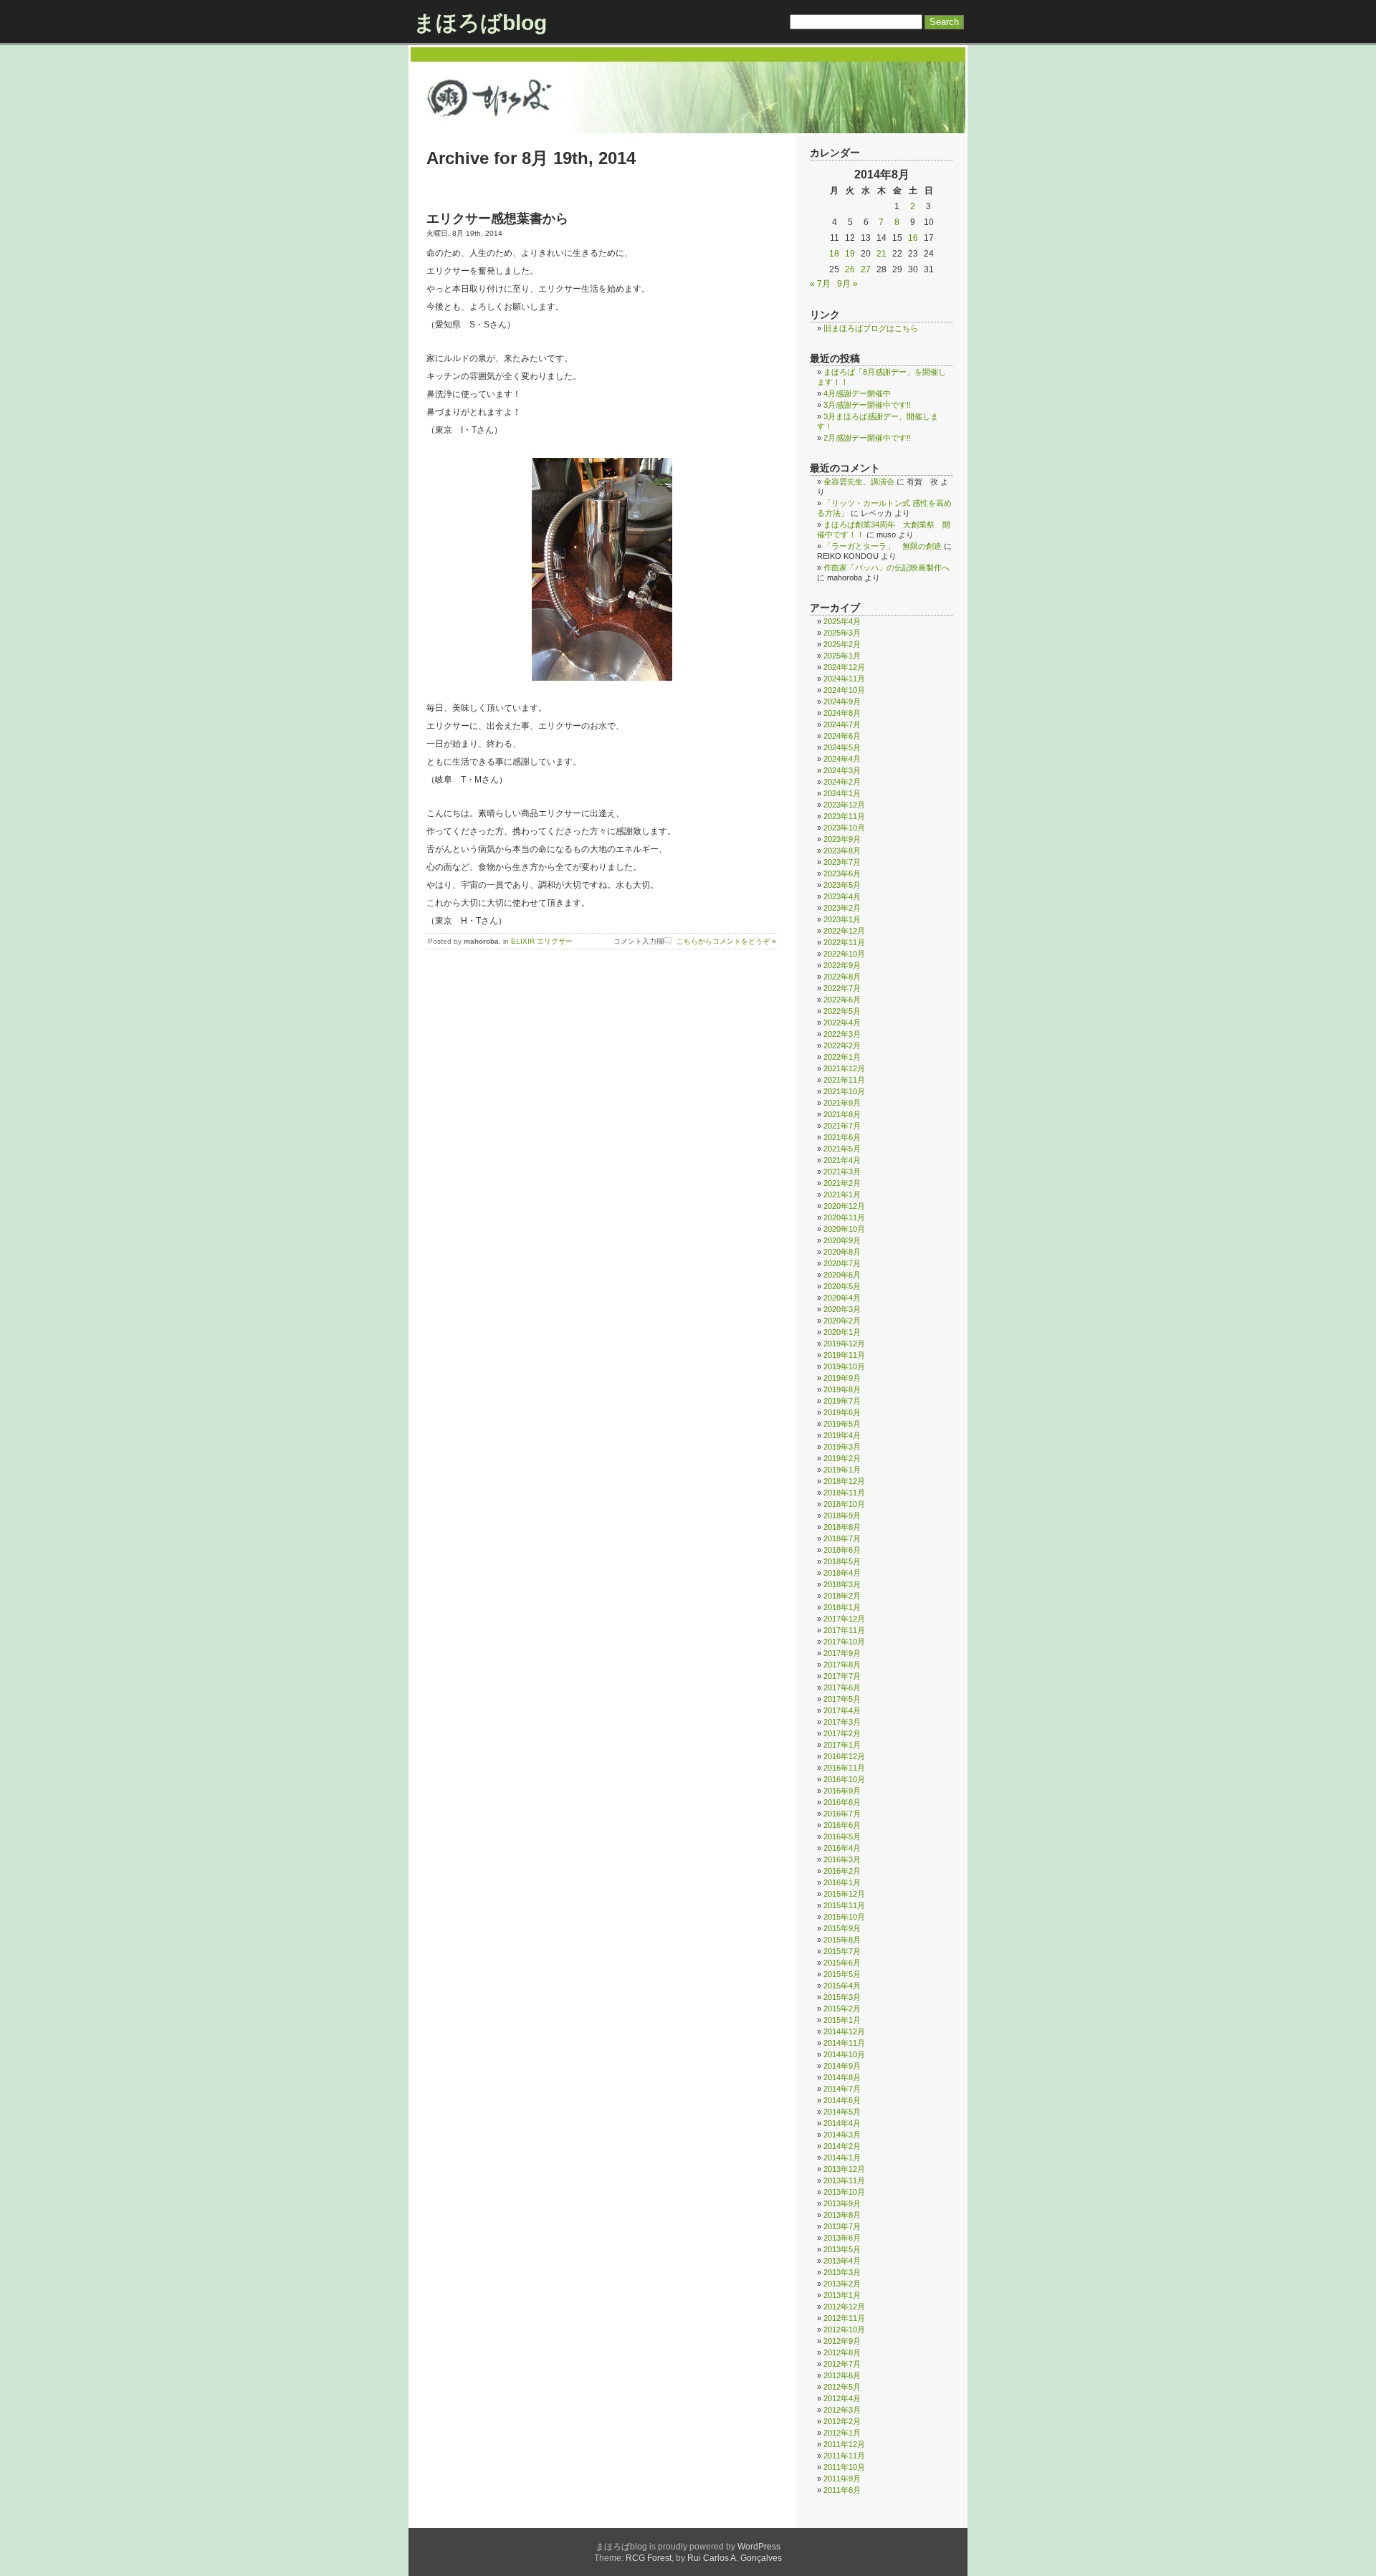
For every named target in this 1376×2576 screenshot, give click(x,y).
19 (850, 254)
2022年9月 (842, 965)
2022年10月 (844, 954)
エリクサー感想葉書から (497, 219)
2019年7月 (842, 1401)
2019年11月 (844, 1355)
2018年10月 (844, 1504)
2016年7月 (842, 1814)
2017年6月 (842, 1687)
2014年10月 (844, 2054)
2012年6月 (842, 2375)
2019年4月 (842, 1435)
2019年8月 (842, 1389)
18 (834, 254)
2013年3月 (842, 2272)
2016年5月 (842, 1837)
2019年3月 (842, 1447)
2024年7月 (842, 724)
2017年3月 (842, 1722)
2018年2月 (842, 1596)
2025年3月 (842, 633)
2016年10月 (844, 1779)
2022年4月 (842, 1023)
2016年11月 (844, 1768)
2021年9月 (842, 1103)
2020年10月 (844, 1229)
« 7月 (820, 284)
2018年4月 (842, 1573)
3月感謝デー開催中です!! (867, 405)
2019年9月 (842, 1378)
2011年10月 (844, 2467)
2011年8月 (842, 2490)
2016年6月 (842, 1825)
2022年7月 (842, 988)
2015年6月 (842, 1963)
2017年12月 (844, 1619)
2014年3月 (842, 2135)
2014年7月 (842, 2089)
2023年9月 (842, 839)
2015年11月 (844, 1905)
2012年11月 (844, 2318)
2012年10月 (844, 2330)
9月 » (847, 284)
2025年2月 (842, 644)
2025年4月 (842, 621)
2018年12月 (844, 1481)
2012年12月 (844, 2307)
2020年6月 (842, 1275)
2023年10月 (844, 828)
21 (881, 254)
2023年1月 (842, 919)
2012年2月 (842, 2421)
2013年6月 (842, 2238)
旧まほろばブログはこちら (871, 328)
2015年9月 (842, 1928)
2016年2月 (842, 1871)
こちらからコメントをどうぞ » (726, 941)
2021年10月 (844, 1091)
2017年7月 (842, 1676)
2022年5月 (842, 1011)
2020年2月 (842, 1321)
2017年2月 (842, 1733)
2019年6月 (842, 1412)
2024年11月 (844, 679)
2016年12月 (844, 1756)
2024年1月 (842, 793)
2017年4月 (842, 1710)
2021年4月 (842, 1160)
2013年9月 (842, 2203)
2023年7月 (842, 862)
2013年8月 (842, 2215)
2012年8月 (842, 2352)
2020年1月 (842, 1332)
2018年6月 (842, 1550)
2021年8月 (842, 1114)
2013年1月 (842, 2295)
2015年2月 (842, 2008)
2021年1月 (842, 1194)
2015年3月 (842, 1997)
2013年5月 (842, 2249)
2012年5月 (842, 2387)
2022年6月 (842, 1000)
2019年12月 (844, 1344)
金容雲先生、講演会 (859, 482)
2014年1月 (842, 2158)
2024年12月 (844, 667)
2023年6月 (842, 873)
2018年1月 (842, 1607)
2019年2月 (842, 1458)
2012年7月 (842, 2364)
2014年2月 (842, 2146)
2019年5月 (842, 1424)
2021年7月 (842, 1126)
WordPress (759, 2547)
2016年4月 (842, 1848)
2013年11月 (844, 2180)
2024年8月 (842, 713)
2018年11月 (844, 1493)
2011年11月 (844, 2456)
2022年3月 (842, 1034)
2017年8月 (842, 1665)
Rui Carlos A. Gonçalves (735, 2558)
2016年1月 (842, 1882)
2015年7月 (842, 1951)
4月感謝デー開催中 (857, 393)
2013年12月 (844, 2169)
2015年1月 (842, 2020)
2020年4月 (842, 1298)
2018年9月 (842, 1516)
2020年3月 (842, 1309)
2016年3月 (842, 1859)
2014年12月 (844, 2031)
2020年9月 (842, 1240)
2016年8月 (842, 1802)
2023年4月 (842, 896)
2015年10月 (844, 1917)
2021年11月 (844, 1080)
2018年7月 (842, 1538)
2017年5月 (842, 1699)
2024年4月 (842, 759)
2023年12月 (844, 805)
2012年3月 (842, 2410)
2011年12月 (844, 2444)
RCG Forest (649, 2558)
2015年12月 (844, 1894)
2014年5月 (842, 2112)
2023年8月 (842, 851)
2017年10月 (844, 1642)
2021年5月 (842, 1149)
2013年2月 (842, 2284)
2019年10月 (844, 1366)
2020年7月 (842, 1263)
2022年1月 (842, 1057)
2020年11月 (844, 1217)
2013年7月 (842, 2226)
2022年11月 (844, 942)
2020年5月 (842, 1286)
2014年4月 (842, 2123)
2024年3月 (842, 770)
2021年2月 (842, 1183)
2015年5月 (842, 1974)
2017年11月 (844, 1630)
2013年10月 (844, 2192)
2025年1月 (842, 656)
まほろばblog (480, 23)
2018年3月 (842, 1584)
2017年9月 (842, 1653)
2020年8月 (842, 1252)
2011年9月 (842, 2479)
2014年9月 (842, 2066)
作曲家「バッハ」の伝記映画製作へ (887, 568)
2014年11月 (844, 2043)
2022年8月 (842, 977)
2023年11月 (844, 816)
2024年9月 (842, 702)
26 (850, 269)
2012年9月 (842, 2341)
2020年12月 (844, 1206)
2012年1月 (842, 2433)
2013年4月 (842, 2261)
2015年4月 (842, 1986)
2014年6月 (842, 2100)
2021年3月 (842, 1172)
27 (866, 269)
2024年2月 (842, 782)
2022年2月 (842, 1045)
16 (913, 238)
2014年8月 (842, 2077)
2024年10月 (844, 690)
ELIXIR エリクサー (542, 941)
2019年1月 (842, 1470)
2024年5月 (842, 747)
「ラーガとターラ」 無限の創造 (883, 546)
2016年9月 (842, 1791)
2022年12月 (844, 931)
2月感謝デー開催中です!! (867, 438)
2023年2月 (842, 908)
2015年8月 (842, 1940)
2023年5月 (842, 885)
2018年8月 (842, 1527)
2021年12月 (844, 1068)
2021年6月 (842, 1137)
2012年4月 (842, 2398)
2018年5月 (842, 1561)
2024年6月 (842, 736)
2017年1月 (842, 1745)
